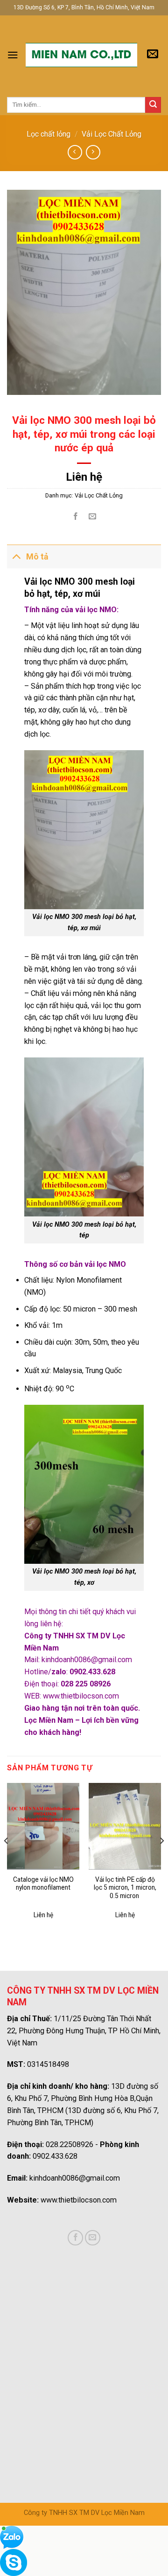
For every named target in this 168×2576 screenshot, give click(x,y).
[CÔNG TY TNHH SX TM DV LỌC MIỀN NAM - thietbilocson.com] (81, 55)
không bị (97, 1029)
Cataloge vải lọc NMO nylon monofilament (43, 1884)
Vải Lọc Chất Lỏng (112, 134)
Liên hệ (84, 477)
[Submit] (153, 105)
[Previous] (7, 1860)
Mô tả (37, 557)
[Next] (161, 1860)
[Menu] (13, 55)
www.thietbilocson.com (81, 1696)
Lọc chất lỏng (49, 134)
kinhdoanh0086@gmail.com (87, 1660)
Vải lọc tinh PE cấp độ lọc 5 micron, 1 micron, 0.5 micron (125, 1888)
